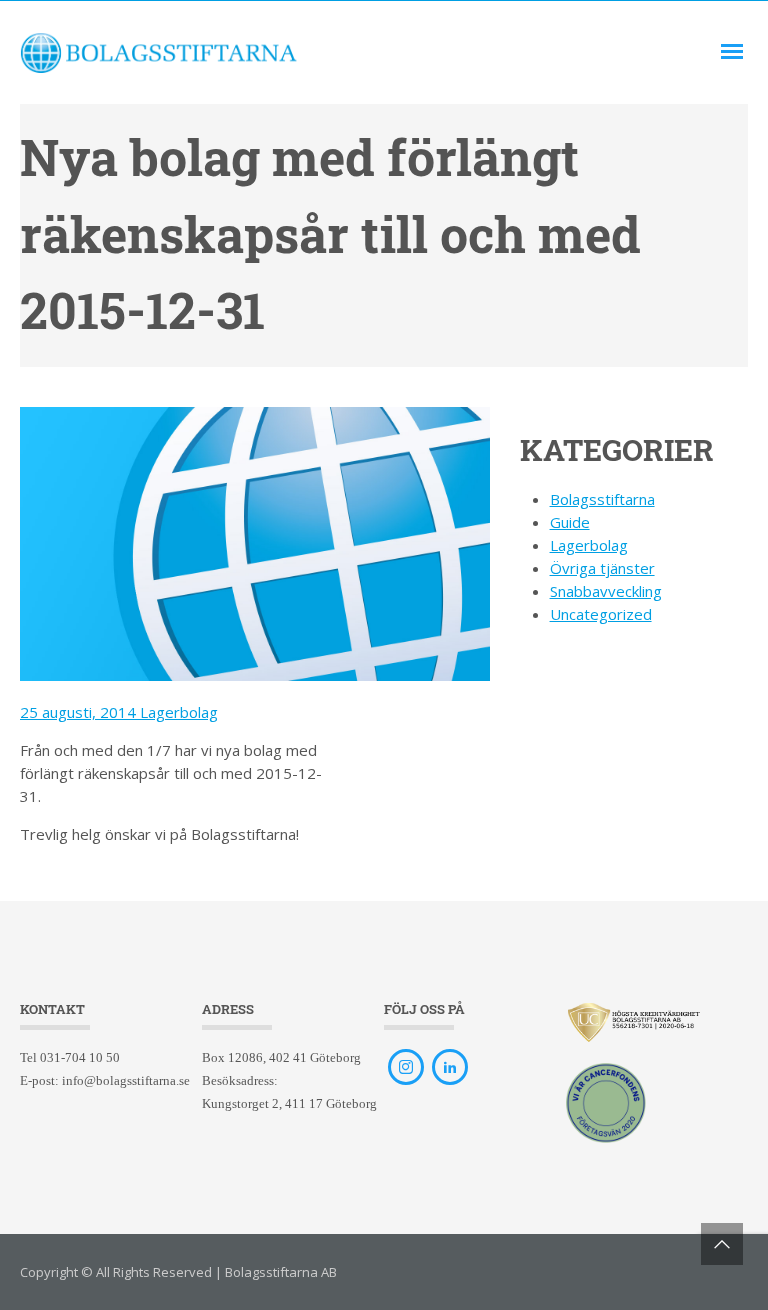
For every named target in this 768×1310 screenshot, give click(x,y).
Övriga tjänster (602, 568)
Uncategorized (601, 614)
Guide (570, 522)
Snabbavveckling (606, 591)
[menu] (732, 52)
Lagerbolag (179, 712)
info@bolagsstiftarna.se (126, 1080)
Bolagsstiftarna (602, 499)
